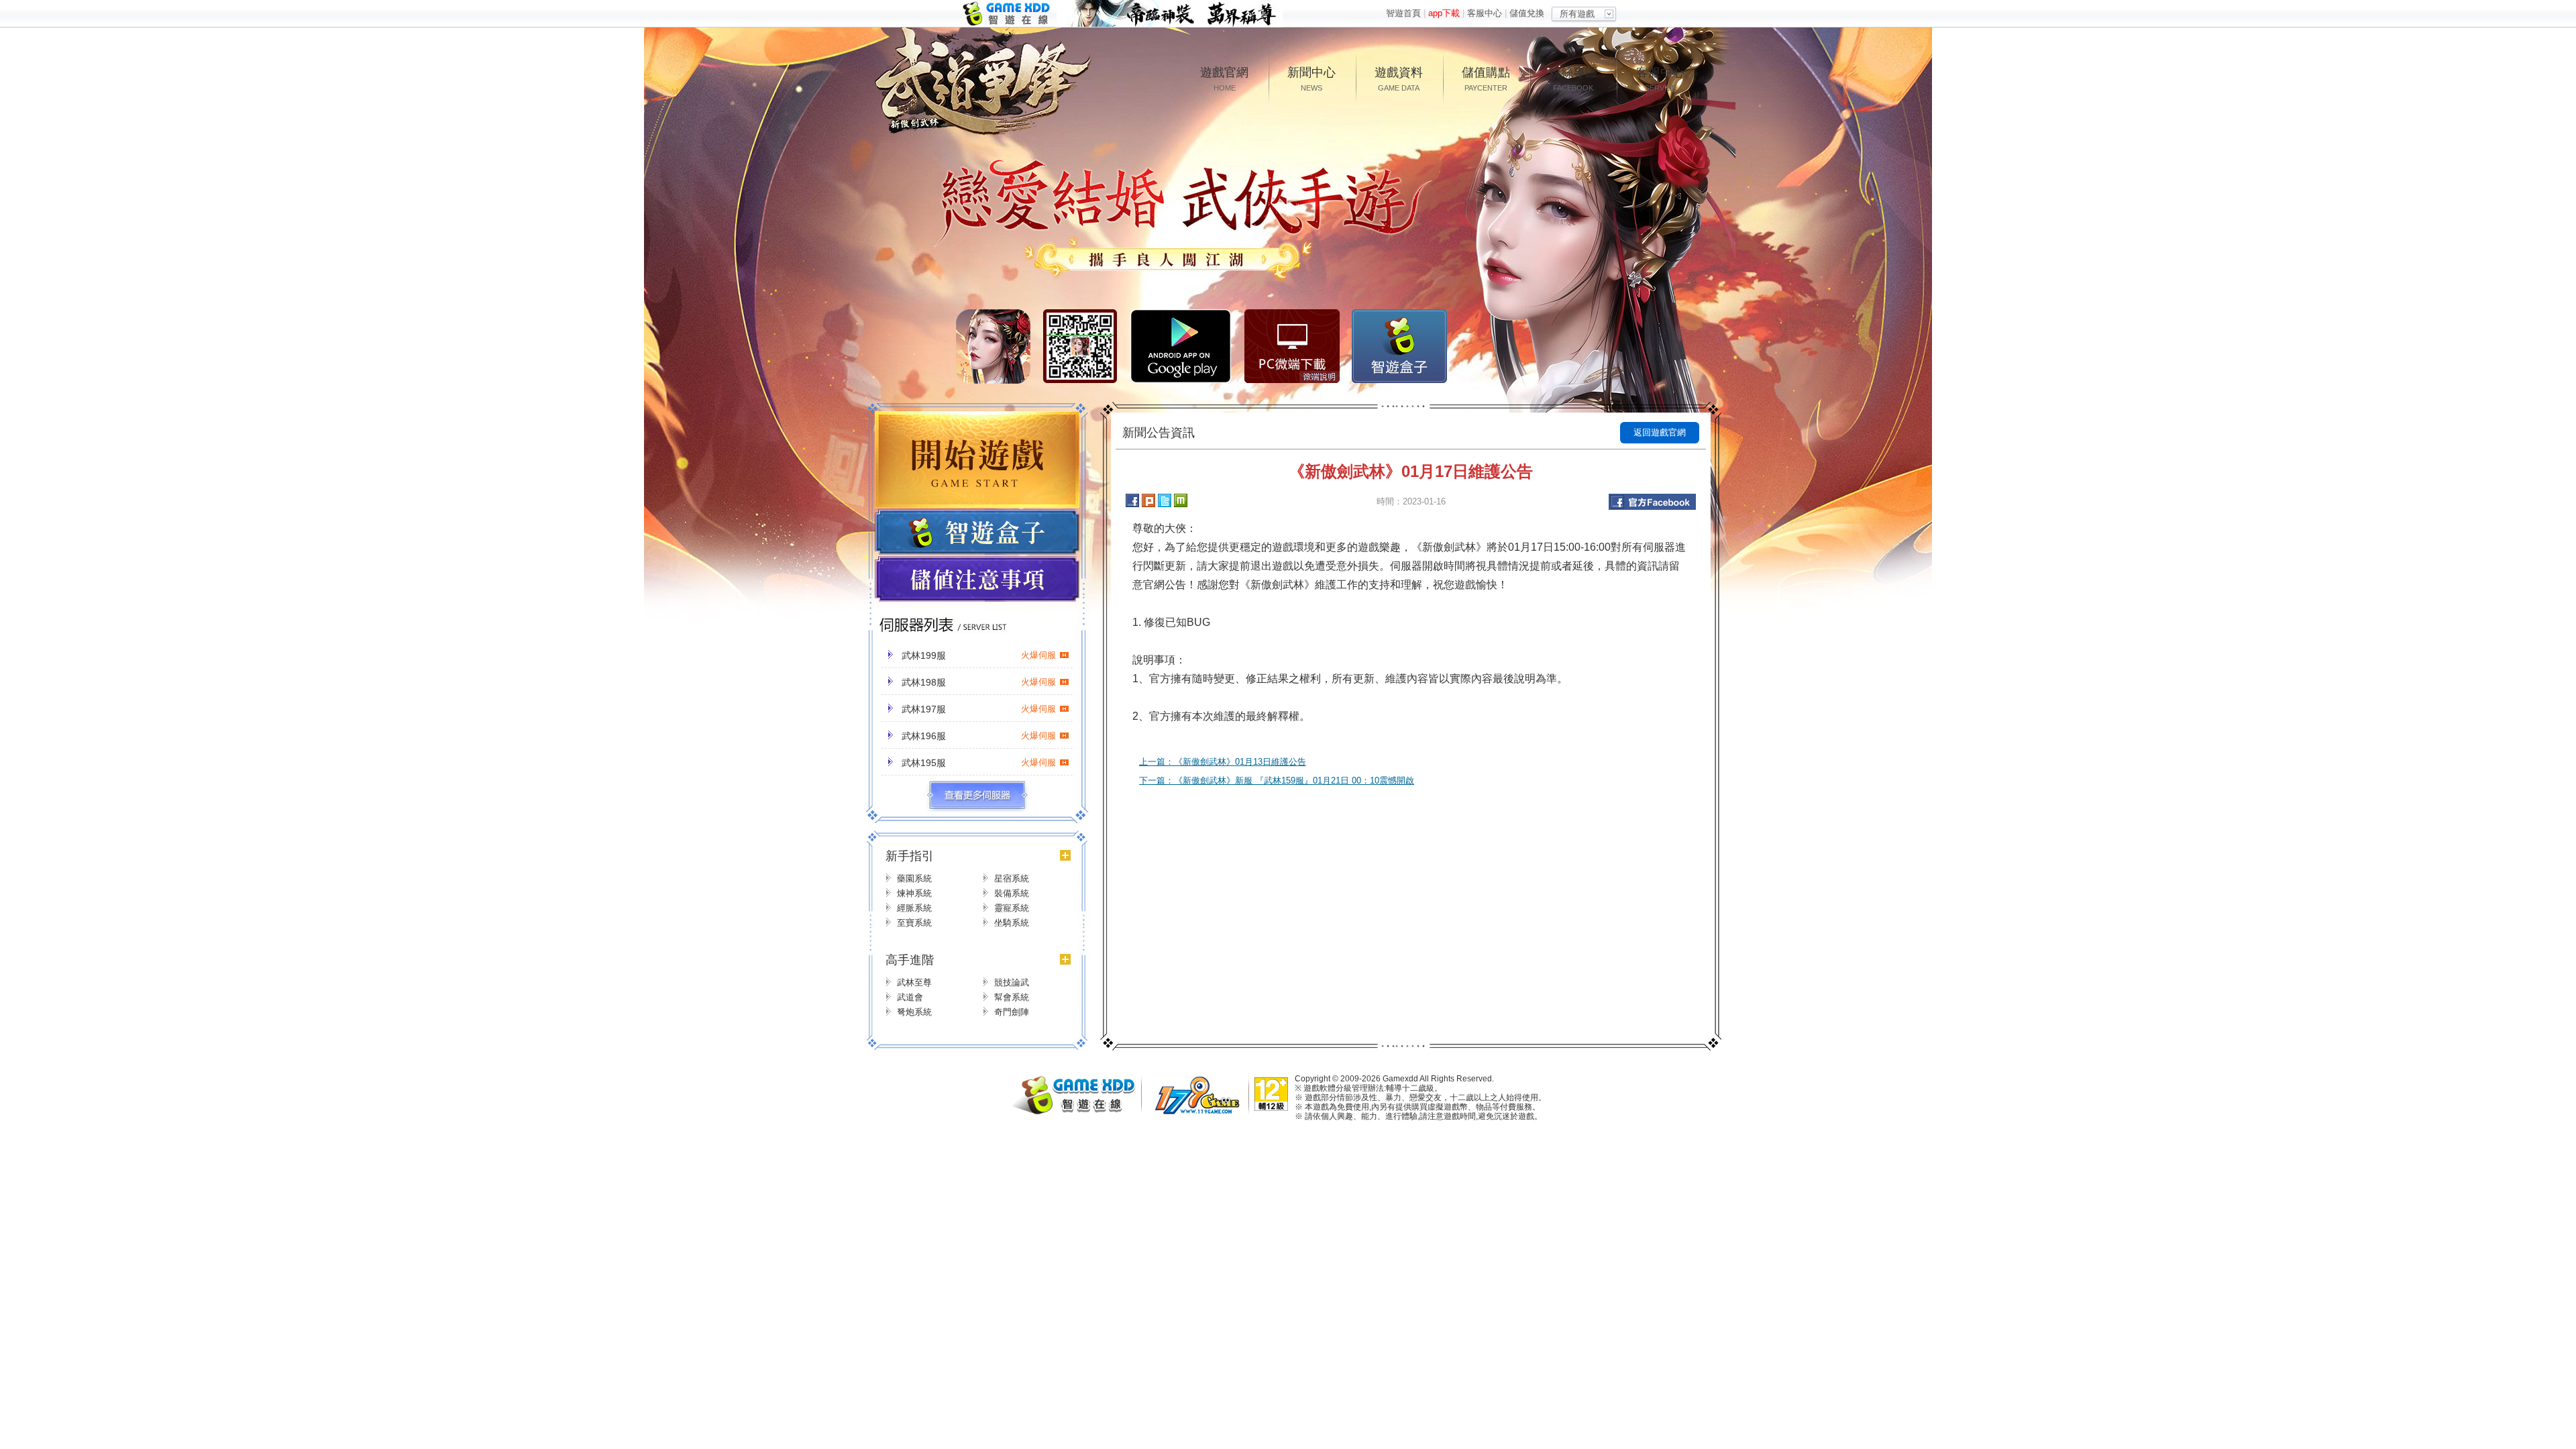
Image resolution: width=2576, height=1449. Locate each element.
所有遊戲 (1577, 14)
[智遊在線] (1080, 1111)
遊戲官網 (1224, 79)
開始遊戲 (977, 460)
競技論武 (1012, 982)
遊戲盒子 (977, 532)
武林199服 (979, 655)
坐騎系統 (1012, 923)
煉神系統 (914, 893)
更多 (977, 796)
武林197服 (979, 709)
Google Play (1181, 346)
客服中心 (1485, 13)
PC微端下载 (1292, 346)
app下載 (1444, 13)
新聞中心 (1311, 79)
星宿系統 (1012, 878)
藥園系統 (914, 878)
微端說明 (1320, 377)
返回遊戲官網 (1660, 432)
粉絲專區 (1573, 79)
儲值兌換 (1527, 13)
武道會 (910, 997)
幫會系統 (1012, 997)
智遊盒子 (1399, 346)
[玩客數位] (1201, 1113)
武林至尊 (914, 982)
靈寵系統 (1012, 908)
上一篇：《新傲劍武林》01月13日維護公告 (1223, 762)
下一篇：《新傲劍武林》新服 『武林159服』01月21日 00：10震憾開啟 (1277, 781)
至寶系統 (914, 923)
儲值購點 (1486, 79)
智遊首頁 (1403, 13)
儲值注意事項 (977, 580)
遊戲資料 (1399, 79)
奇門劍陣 (1012, 1012)
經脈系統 (914, 908)
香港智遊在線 (1008, 14)
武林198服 (979, 682)
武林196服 (979, 736)
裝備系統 (1012, 893)
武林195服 (979, 763)
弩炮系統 (914, 1012)
